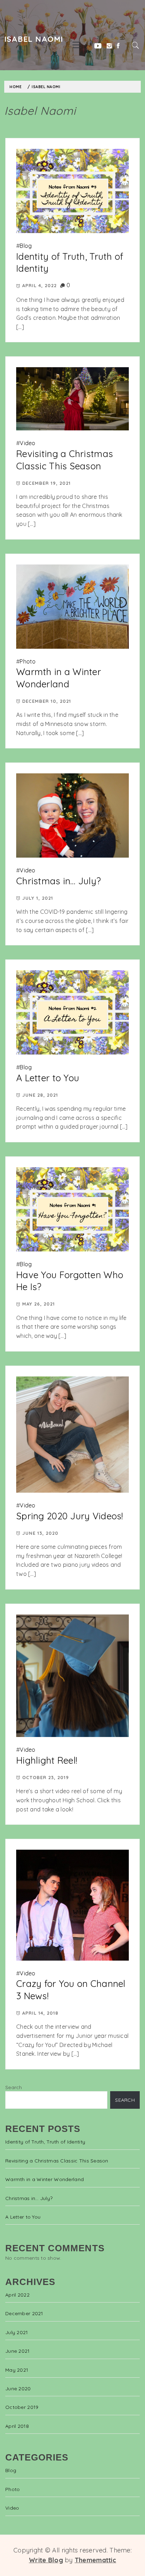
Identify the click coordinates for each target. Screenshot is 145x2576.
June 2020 (18, 2389)
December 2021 (24, 2313)
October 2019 (22, 2407)
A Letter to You (48, 1078)
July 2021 (17, 2332)
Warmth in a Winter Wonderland (59, 678)
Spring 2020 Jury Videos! (70, 1516)
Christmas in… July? (58, 881)
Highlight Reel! (47, 1760)
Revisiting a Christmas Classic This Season (65, 460)
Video (27, 443)
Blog (26, 246)
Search (14, 2087)
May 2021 (17, 2370)
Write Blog (46, 2560)
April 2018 (17, 2426)
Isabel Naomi (34, 39)
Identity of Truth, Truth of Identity (45, 2142)
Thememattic (95, 2560)
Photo (28, 661)
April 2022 (17, 2295)
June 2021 (18, 2351)
